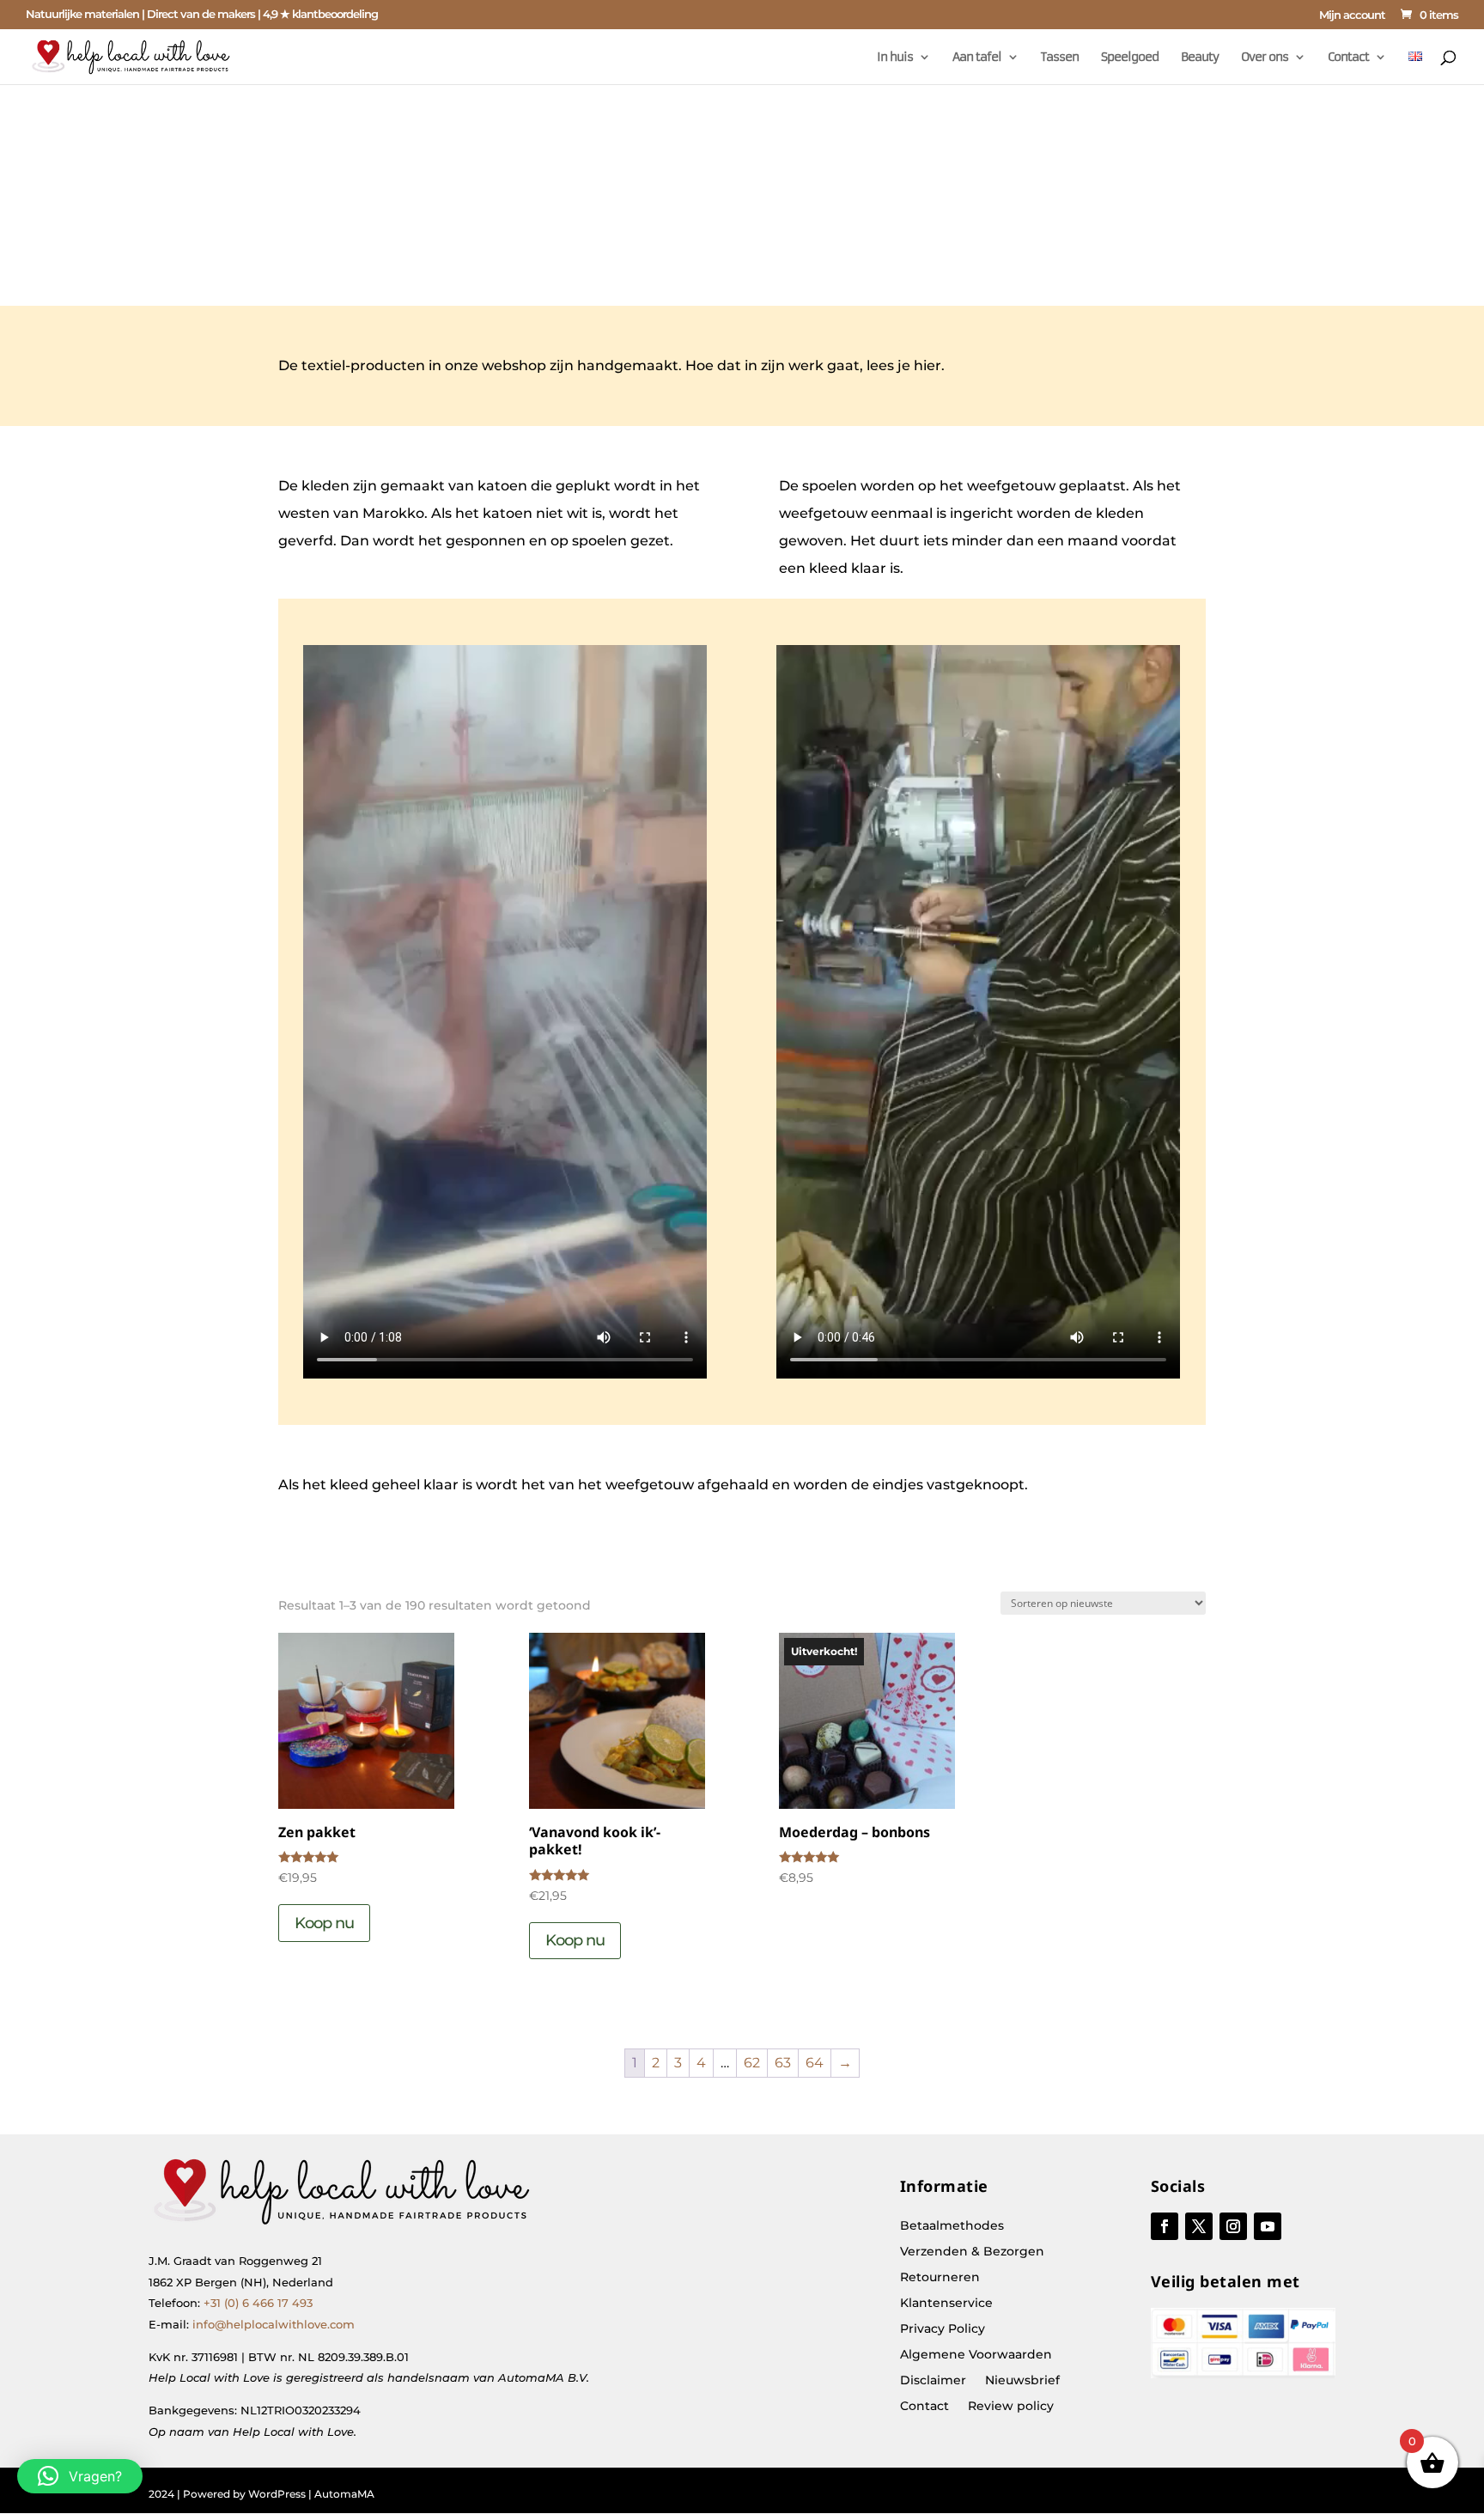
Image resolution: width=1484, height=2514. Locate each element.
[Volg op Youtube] (1268, 2226)
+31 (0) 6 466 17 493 (258, 2303)
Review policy (1011, 2407)
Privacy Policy (943, 2329)
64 (815, 2063)
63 (783, 2063)
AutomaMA (344, 2494)
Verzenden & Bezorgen (972, 2252)
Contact (1348, 58)
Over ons (1265, 58)
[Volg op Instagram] (1233, 2226)
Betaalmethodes (952, 2226)
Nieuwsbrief (1022, 2381)
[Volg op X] (1199, 2226)
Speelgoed (1130, 58)
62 (752, 2063)
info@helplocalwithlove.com (274, 2324)
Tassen (1060, 58)
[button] (80, 2476)
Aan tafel (977, 58)
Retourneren (940, 2278)
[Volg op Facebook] (1165, 2226)
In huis (895, 58)
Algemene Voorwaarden (976, 2355)
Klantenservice (946, 2304)
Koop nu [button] (324, 1923)
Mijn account (1352, 15)
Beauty (1200, 58)
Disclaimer (933, 2381)
